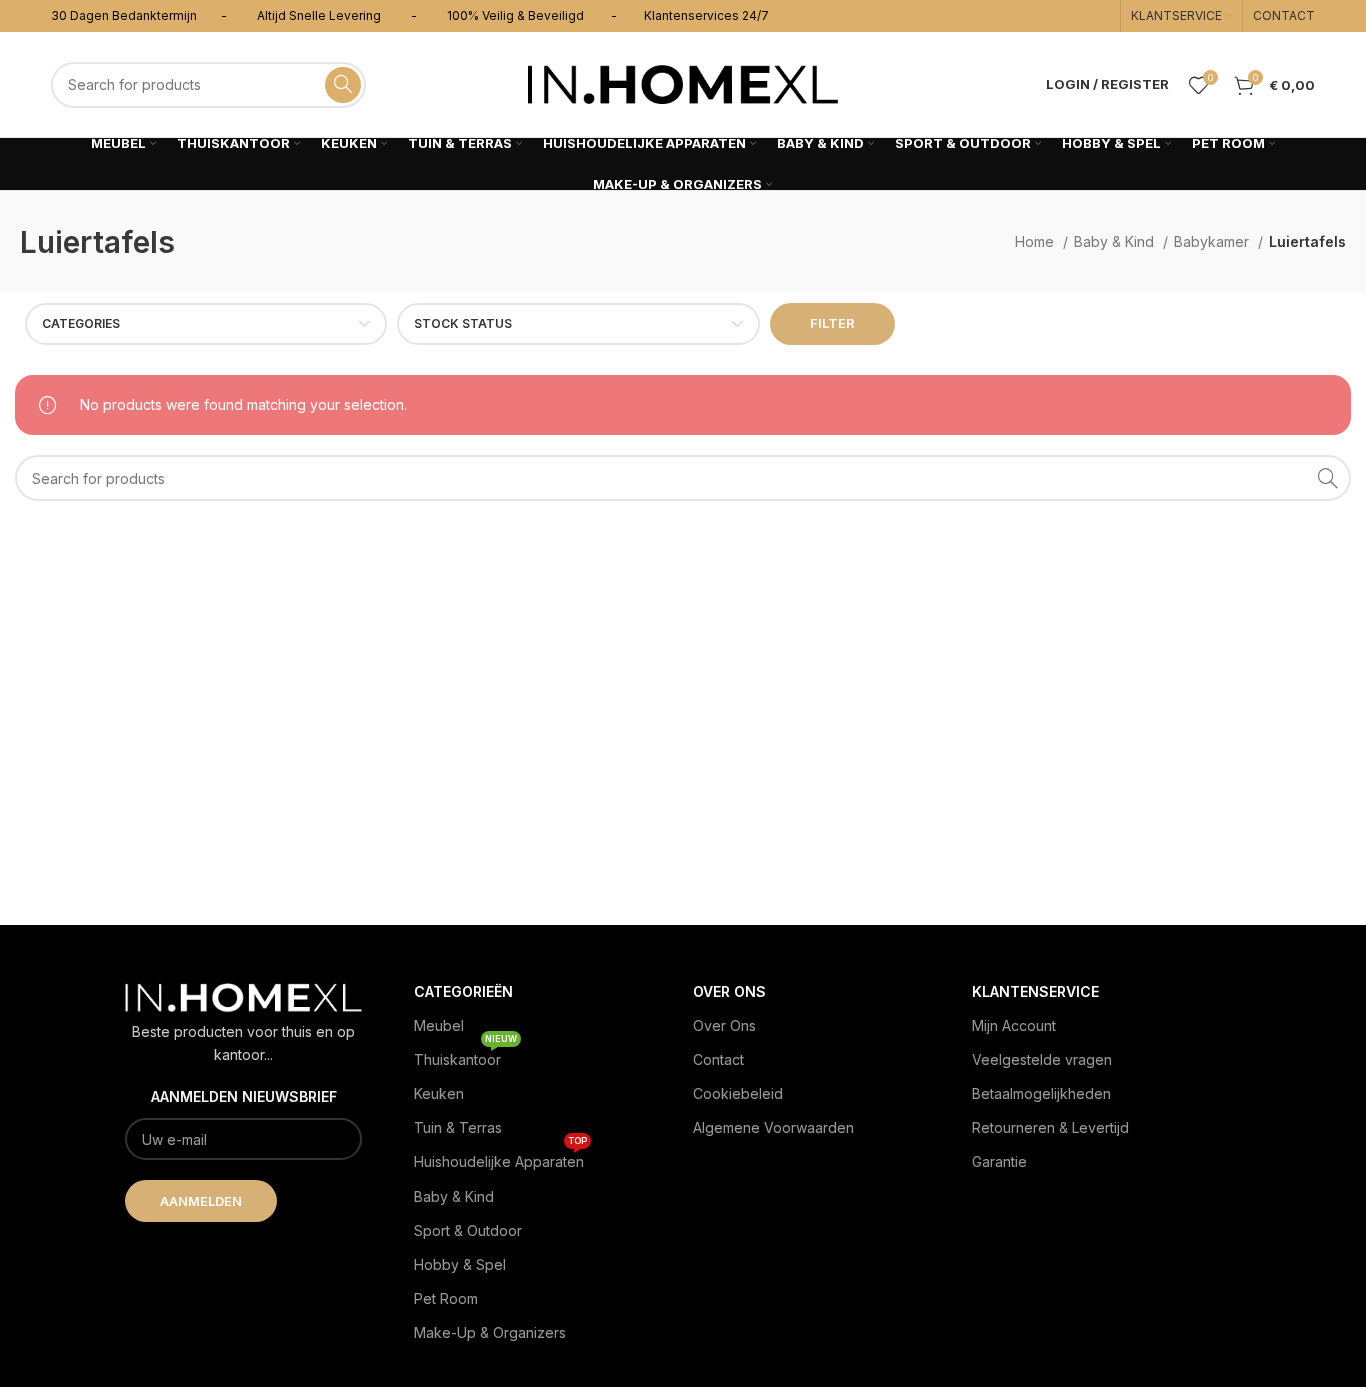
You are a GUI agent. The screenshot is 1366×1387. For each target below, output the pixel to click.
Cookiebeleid (738, 1093)
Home (1036, 241)
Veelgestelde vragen (1042, 1059)
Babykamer (1213, 241)
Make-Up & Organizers (490, 1332)
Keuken (439, 1093)
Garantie (999, 1161)
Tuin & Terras (458, 1127)
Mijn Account (1014, 1025)
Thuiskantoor (465, 1055)
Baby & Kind (1116, 241)
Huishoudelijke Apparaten (500, 1157)
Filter (832, 323)
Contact (718, 1059)
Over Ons (724, 1025)
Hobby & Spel (460, 1264)
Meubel (439, 1025)
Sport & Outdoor (468, 1230)
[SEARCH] (343, 85)
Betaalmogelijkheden (1041, 1093)
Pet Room (446, 1298)
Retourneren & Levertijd (1050, 1127)
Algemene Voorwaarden (773, 1127)
